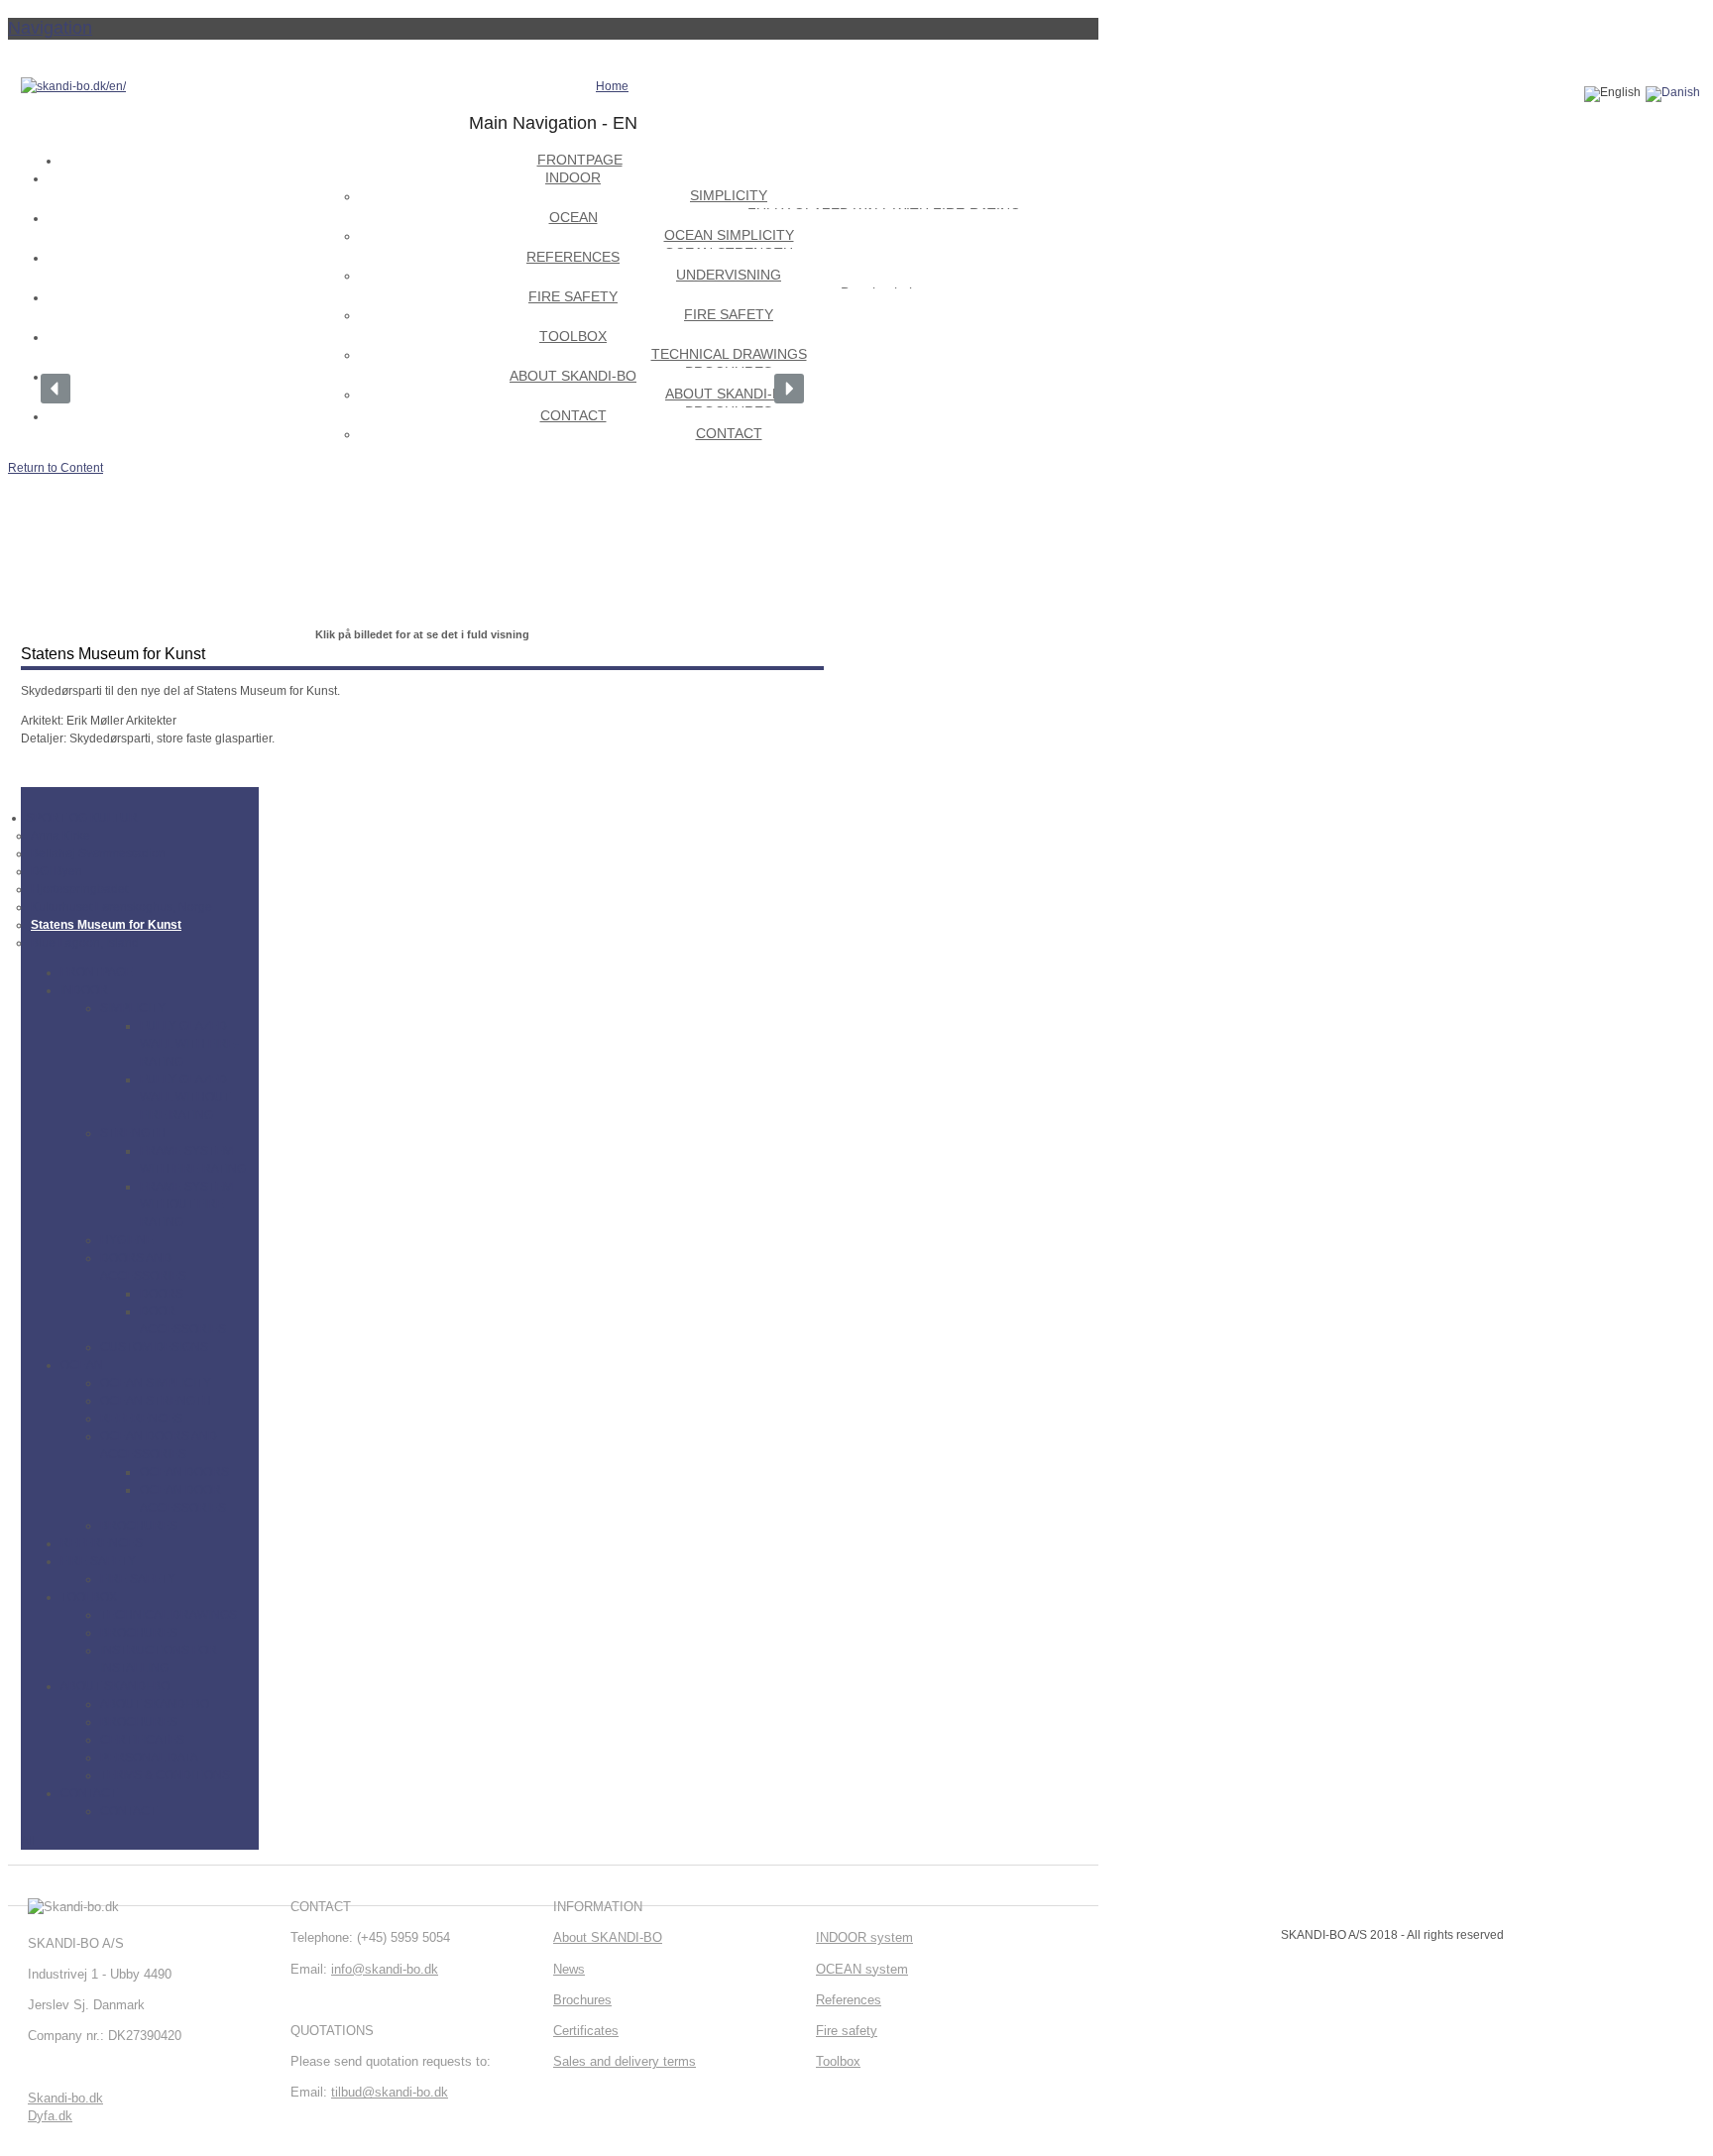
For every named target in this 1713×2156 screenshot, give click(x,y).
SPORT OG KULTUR (82, 818)
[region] (422, 389)
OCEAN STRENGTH (156, 1401)
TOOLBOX (89, 1597)
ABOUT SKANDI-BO (115, 1686)
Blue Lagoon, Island (85, 943)
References (849, 2000)
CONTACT (89, 1793)
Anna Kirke (60, 836)
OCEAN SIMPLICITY (156, 1383)
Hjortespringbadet (79, 889)
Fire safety (847, 2031)
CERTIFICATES (142, 1740)
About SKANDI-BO (608, 1937)
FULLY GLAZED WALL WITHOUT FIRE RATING (185, 1097)
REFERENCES (141, 1418)
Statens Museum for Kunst (106, 925)
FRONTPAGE (97, 972)
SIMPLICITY (133, 1008)
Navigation (50, 28)
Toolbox (838, 2061)
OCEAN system (862, 1969)
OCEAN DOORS (184, 1472)
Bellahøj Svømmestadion (98, 853)
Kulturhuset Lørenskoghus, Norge (121, 907)
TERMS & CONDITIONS (165, 1775)
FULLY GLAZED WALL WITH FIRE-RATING (189, 1044)
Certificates (586, 2031)
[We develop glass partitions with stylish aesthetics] (73, 86)
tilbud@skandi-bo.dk (390, 2092)
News (569, 1969)
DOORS (162, 1294)
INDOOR (84, 990)
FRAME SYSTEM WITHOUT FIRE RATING (186, 1204)
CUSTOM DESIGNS (154, 1347)
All (28, 1841)
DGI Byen (57, 871)
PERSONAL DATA (149, 1758)
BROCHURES (139, 1526)
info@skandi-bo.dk (385, 1969)
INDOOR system (864, 1937)
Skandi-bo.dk (65, 2098)
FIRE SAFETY (98, 1561)
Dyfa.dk (50, 2116)
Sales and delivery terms (625, 2061)
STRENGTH (133, 1133)
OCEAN (82, 1365)
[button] (56, 389)
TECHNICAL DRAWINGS (169, 1615)
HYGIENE (127, 1240)
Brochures (582, 2000)
